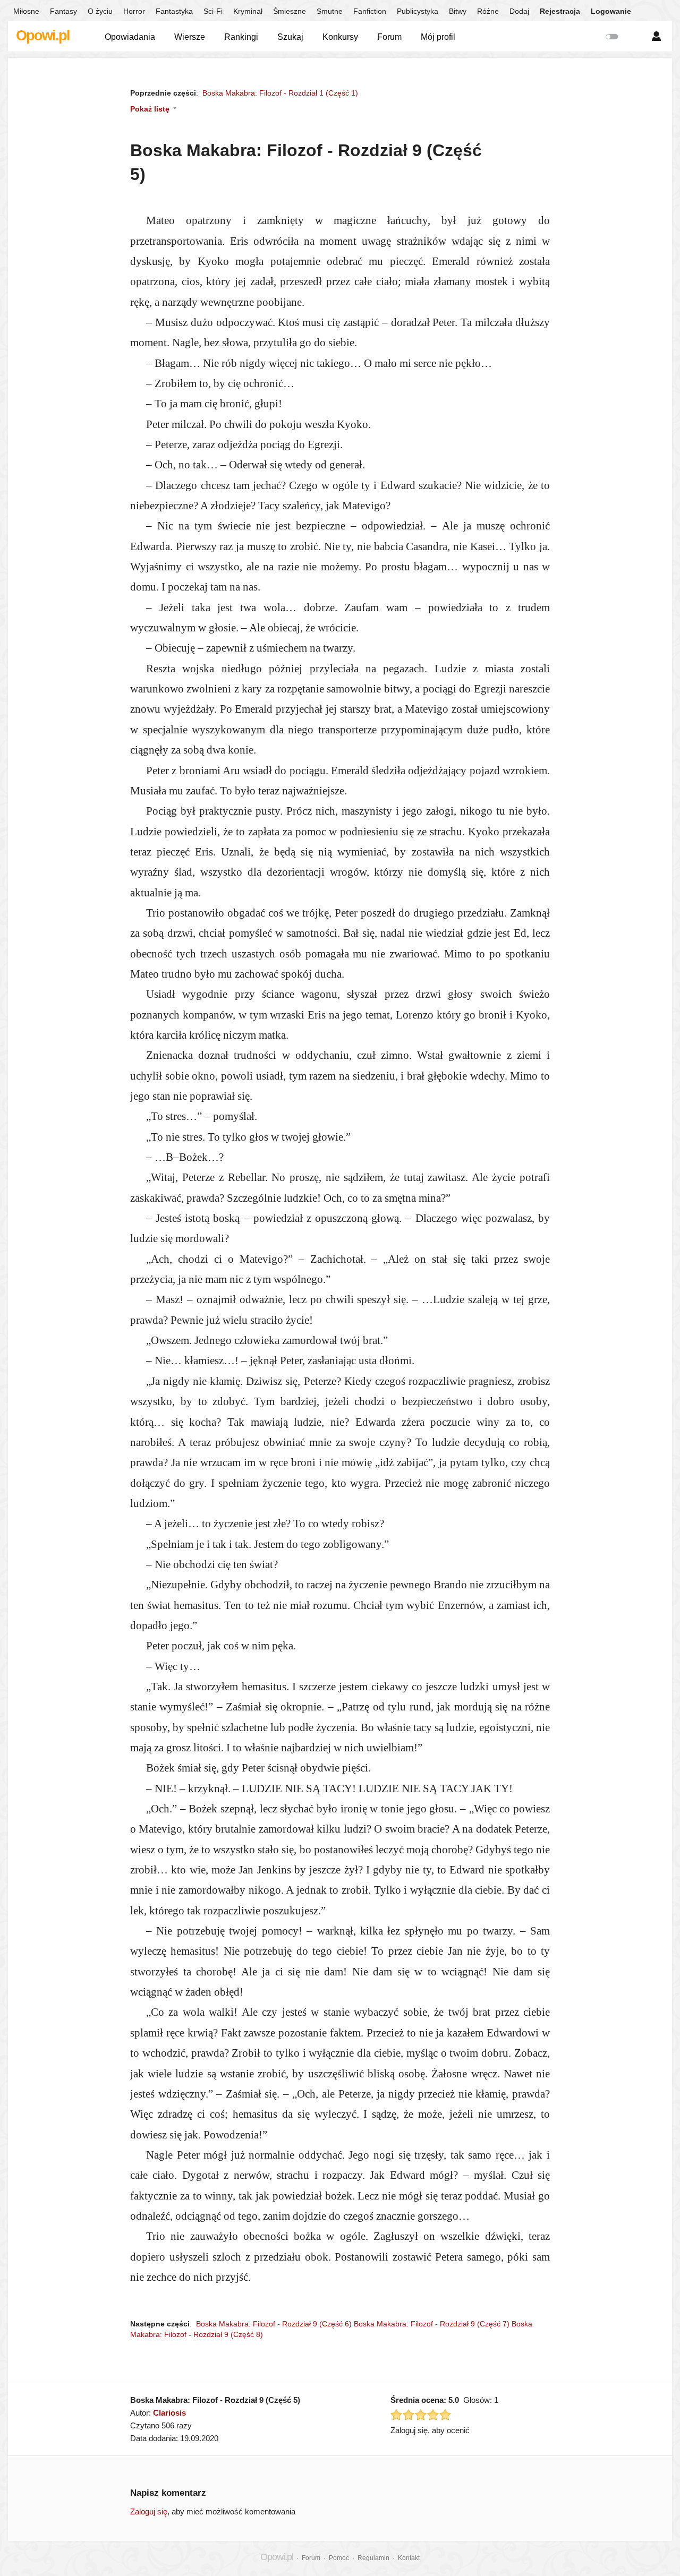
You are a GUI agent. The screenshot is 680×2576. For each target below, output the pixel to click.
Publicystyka (418, 11)
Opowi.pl (43, 36)
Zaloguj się (149, 2511)
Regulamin (373, 2558)
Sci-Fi (213, 11)
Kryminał (248, 11)
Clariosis (169, 2413)
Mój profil (438, 37)
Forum (389, 37)
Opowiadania (130, 37)
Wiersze (190, 37)
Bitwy (458, 11)
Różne (488, 11)
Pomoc (339, 2558)
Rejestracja (560, 11)
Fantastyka (174, 11)
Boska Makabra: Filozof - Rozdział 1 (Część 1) (280, 93)
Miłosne (26, 11)
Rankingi (241, 37)
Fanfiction (370, 11)
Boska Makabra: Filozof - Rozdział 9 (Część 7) (432, 2324)
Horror (134, 11)
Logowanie (611, 11)
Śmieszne (290, 11)
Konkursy (340, 37)
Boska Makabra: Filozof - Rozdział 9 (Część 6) (274, 2324)
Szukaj (290, 37)
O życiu (100, 11)
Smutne (330, 11)
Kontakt (409, 2558)
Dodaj (519, 11)
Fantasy (63, 11)
